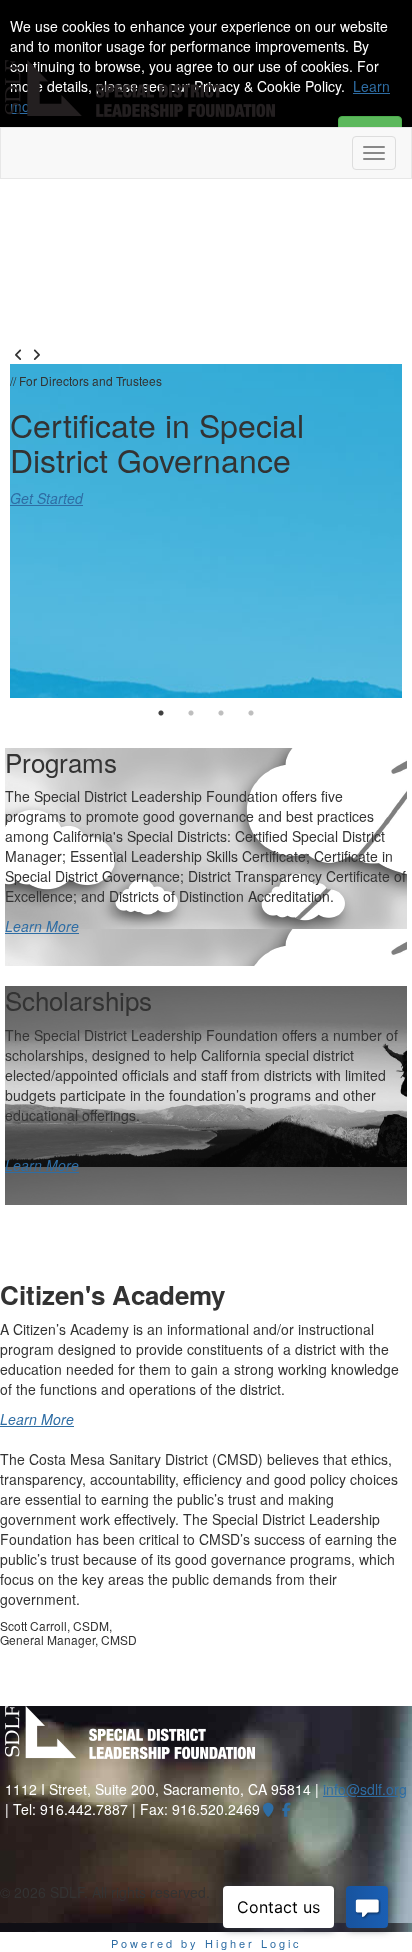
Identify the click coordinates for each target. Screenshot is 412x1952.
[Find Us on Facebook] (287, 1809)
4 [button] (251, 713)
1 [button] (161, 713)
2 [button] (191, 713)
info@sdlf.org (365, 1789)
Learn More (42, 926)
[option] (206, 531)
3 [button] (221, 713)
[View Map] (269, 1809)
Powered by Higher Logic (206, 1943)
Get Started (46, 498)
